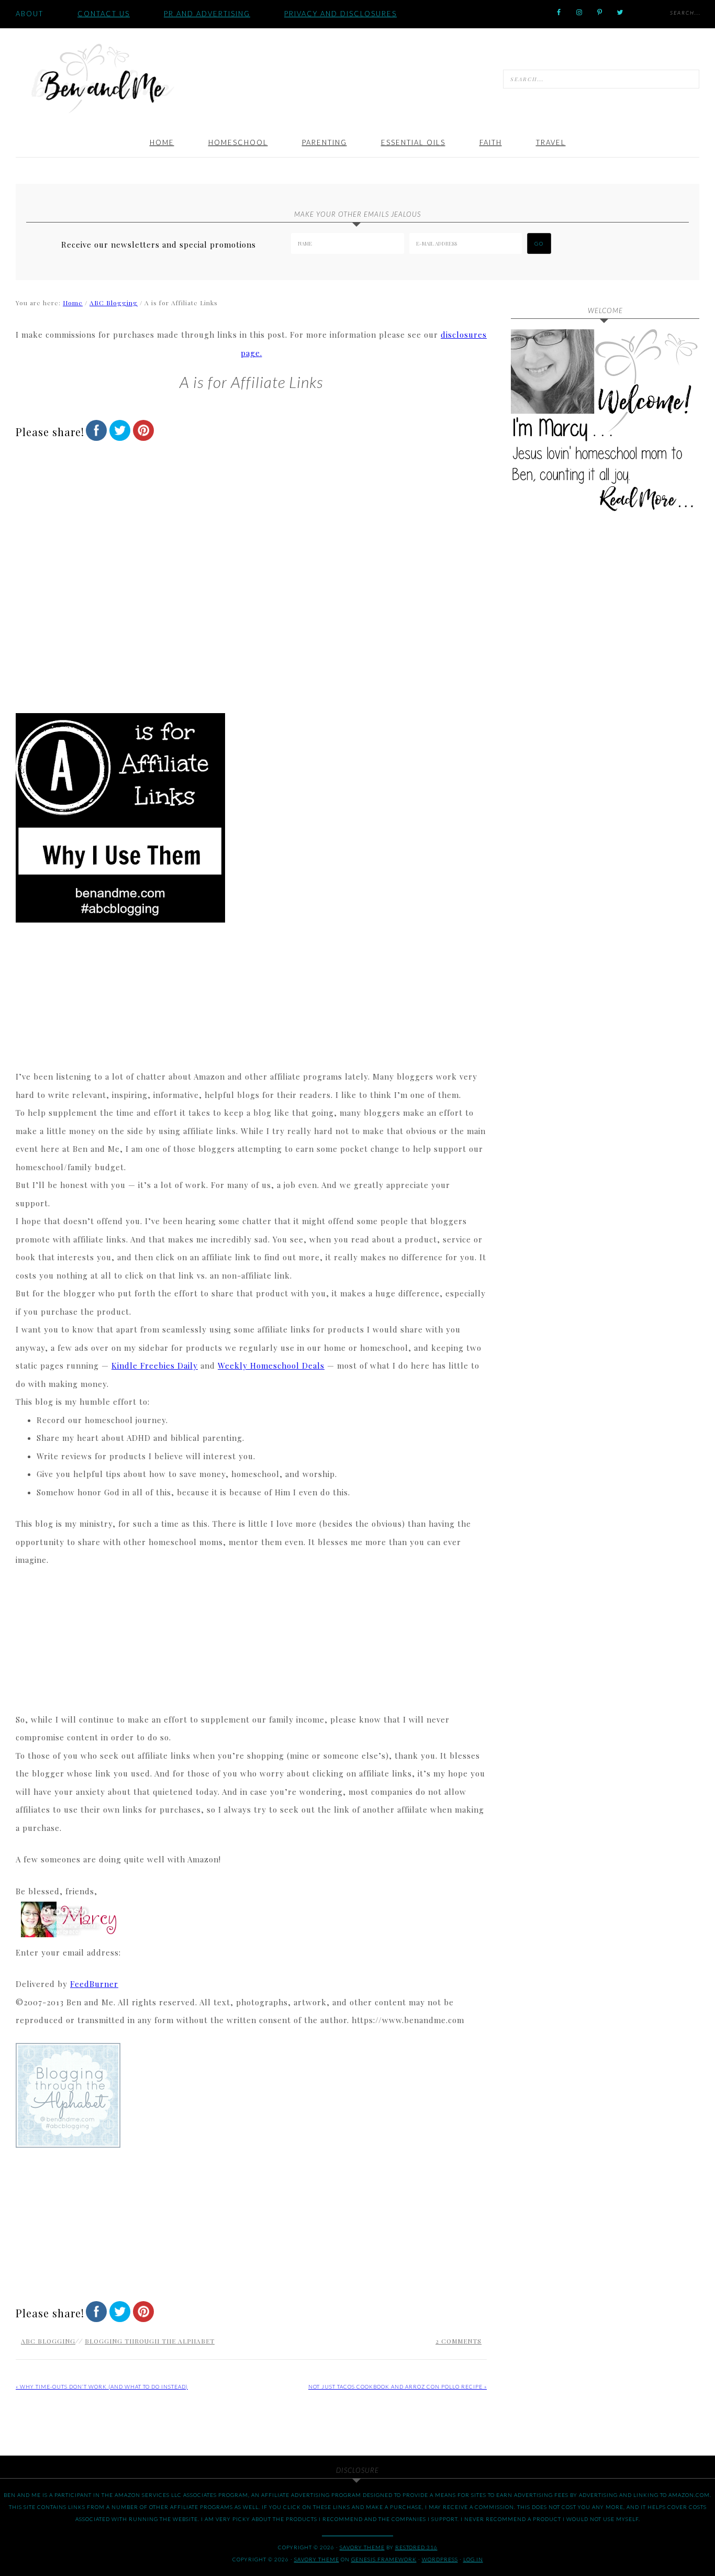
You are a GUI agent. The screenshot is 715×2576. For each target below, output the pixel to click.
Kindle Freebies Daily (155, 1365)
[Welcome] (605, 424)
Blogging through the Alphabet (150, 2341)
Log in (473, 2559)
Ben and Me (102, 77)
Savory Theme (317, 2559)
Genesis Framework (384, 2559)
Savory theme (362, 2547)
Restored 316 (416, 2547)
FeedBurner (94, 1984)
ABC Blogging (48, 2341)
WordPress (440, 2559)
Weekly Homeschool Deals (271, 1365)
